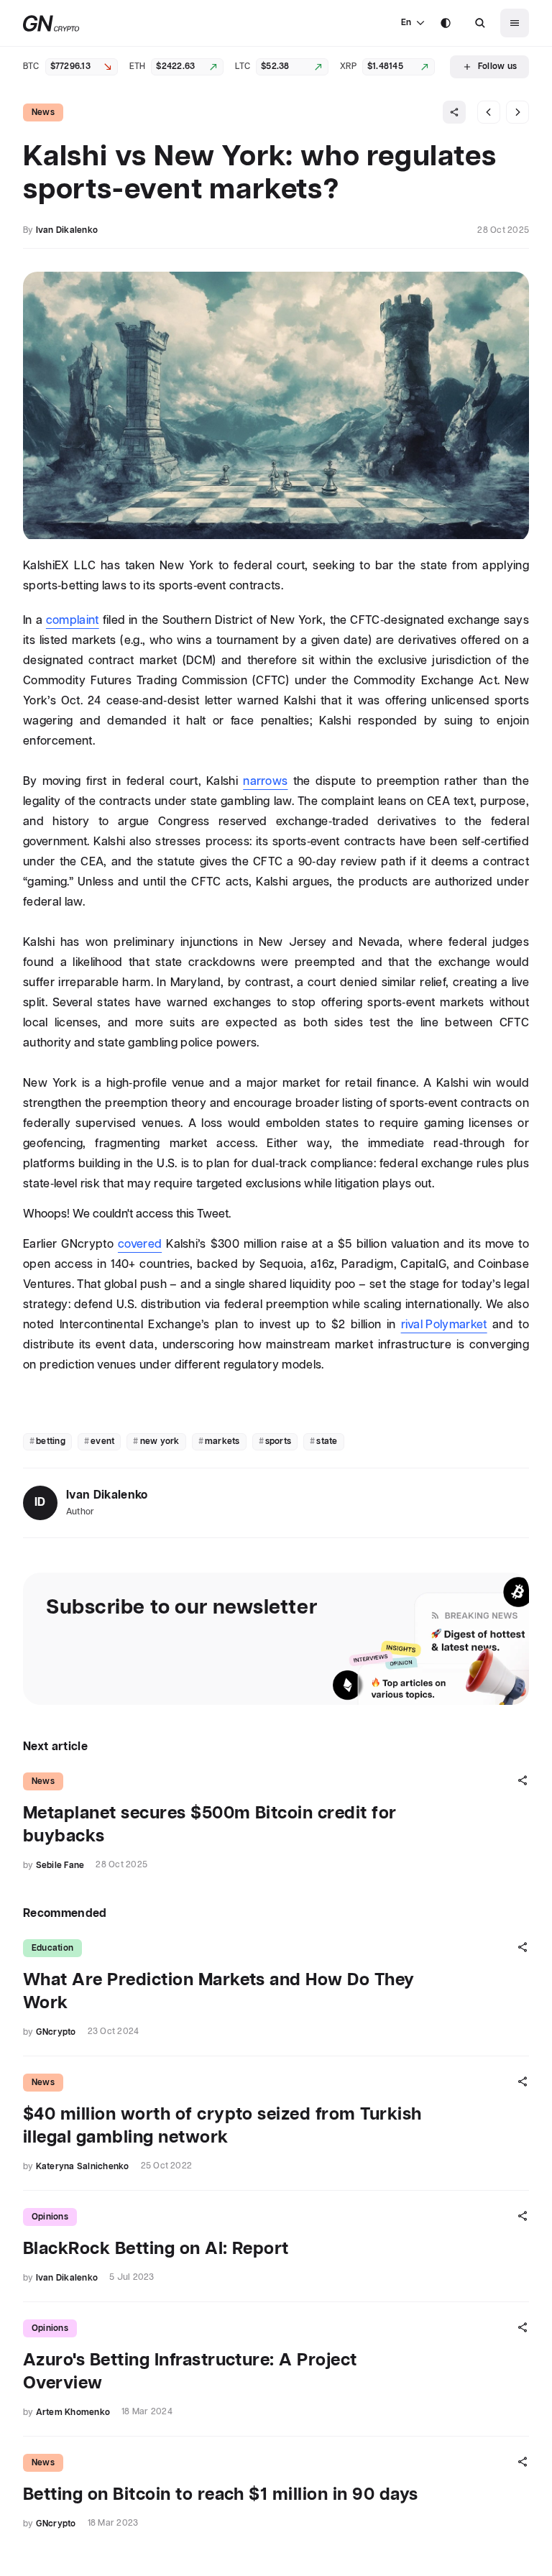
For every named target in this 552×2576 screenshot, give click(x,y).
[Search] (480, 23)
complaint (73, 621)
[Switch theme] (446, 23)
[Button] (480, 23)
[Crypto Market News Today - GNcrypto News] (51, 23)
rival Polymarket (444, 1325)
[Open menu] (515, 23)
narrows (265, 782)
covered (140, 1245)
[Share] (454, 112)
